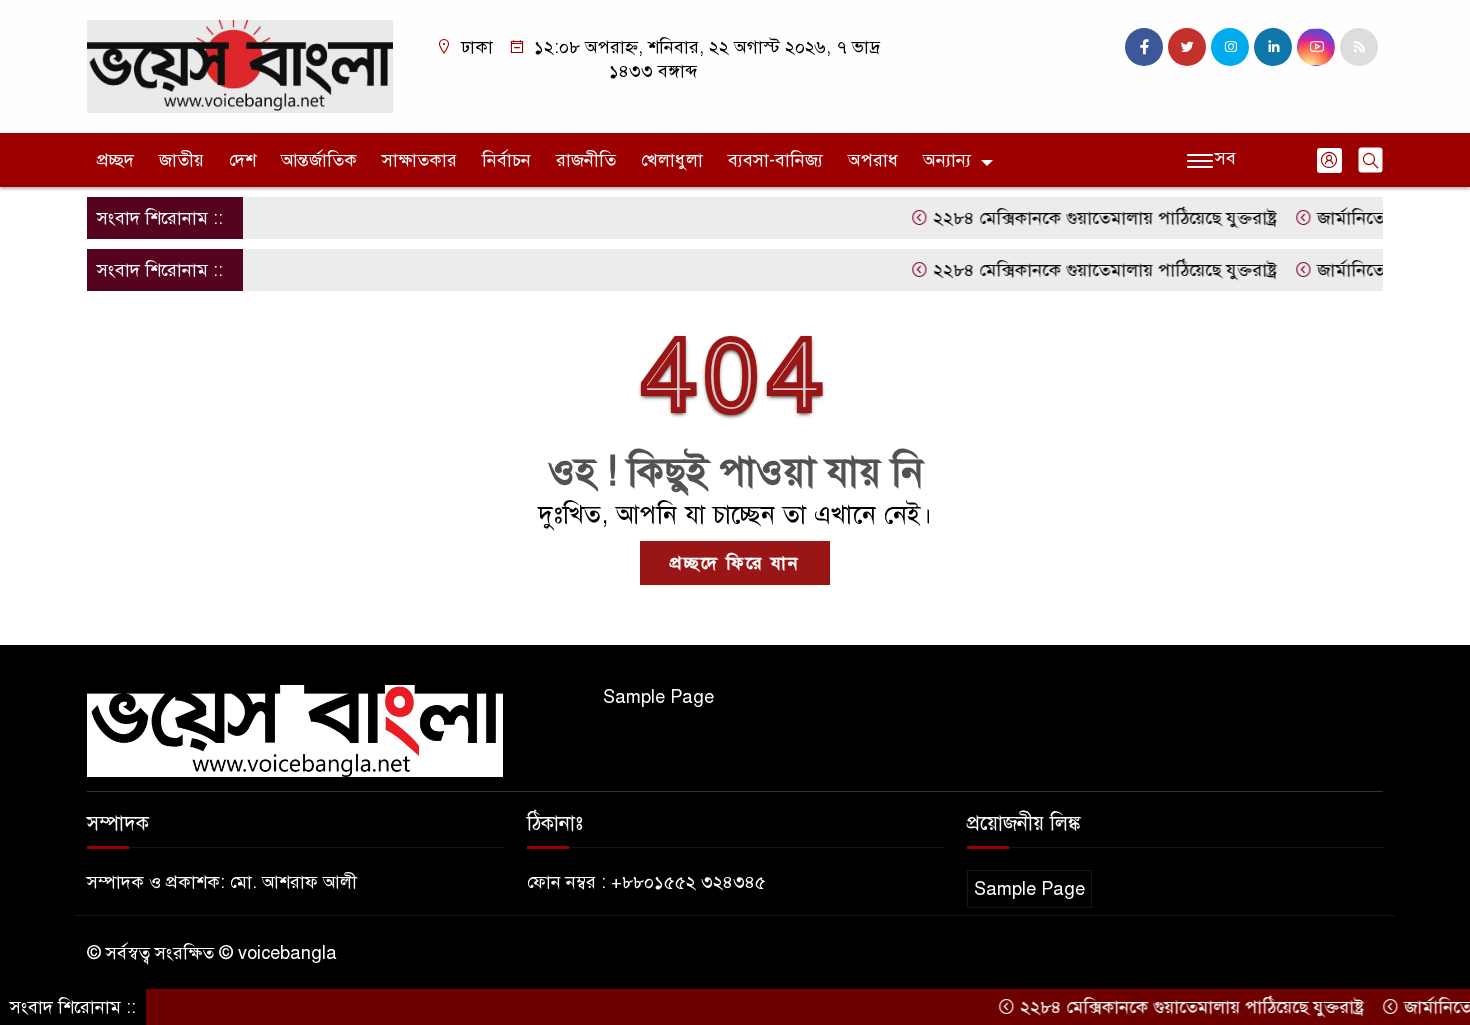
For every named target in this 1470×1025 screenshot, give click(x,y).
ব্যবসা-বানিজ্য (775, 160)
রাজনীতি (586, 160)
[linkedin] (1273, 47)
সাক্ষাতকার (419, 160)
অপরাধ (873, 160)
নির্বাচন (506, 160)
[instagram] (1230, 47)
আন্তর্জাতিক (319, 160)
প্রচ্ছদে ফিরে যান (735, 563)
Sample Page (658, 697)
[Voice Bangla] (240, 65)
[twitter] (1187, 47)
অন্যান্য (947, 160)
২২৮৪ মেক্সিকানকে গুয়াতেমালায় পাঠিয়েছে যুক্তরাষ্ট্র (1084, 218)
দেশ (242, 160)
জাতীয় (181, 160)
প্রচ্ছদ (115, 160)
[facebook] (1144, 47)
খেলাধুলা (672, 160)
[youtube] (1316, 47)
